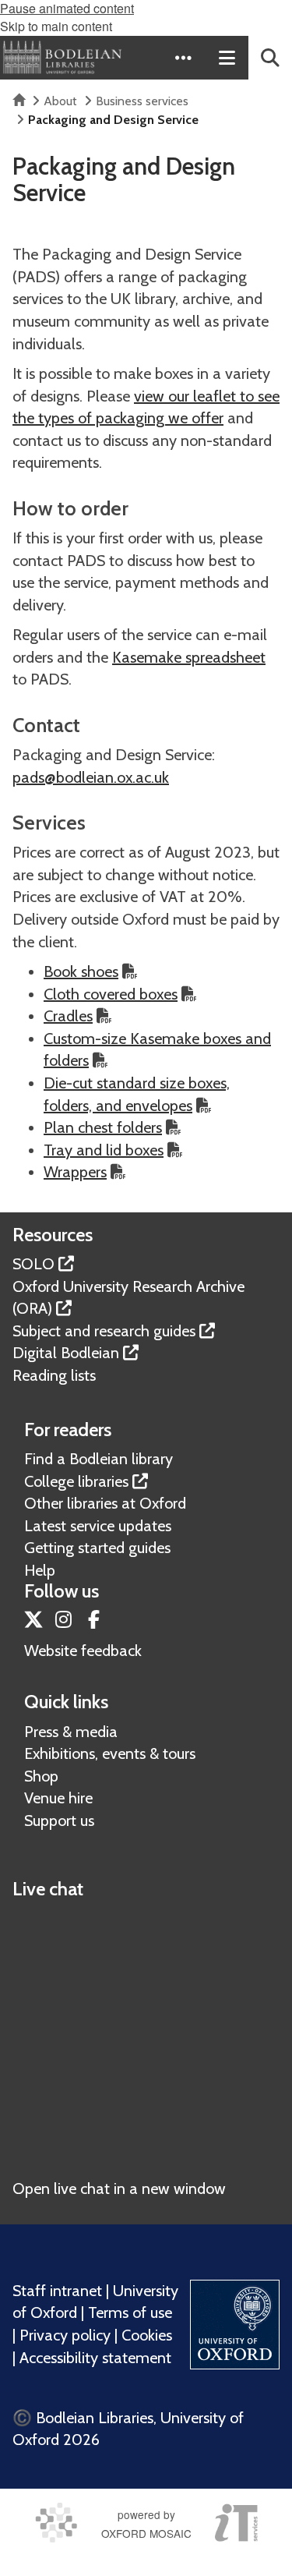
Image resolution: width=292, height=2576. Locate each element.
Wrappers (75, 1172)
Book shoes (81, 971)
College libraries (76, 1481)
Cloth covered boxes (111, 994)
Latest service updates (98, 1526)
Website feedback (83, 1651)
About (60, 101)
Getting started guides (97, 1548)
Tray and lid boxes (104, 1150)
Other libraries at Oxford (105, 1503)
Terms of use (130, 2312)
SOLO (33, 1264)
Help (40, 1570)
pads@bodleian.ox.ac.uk (91, 777)
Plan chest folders (103, 1127)
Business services (142, 101)
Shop (41, 1776)
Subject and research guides (104, 1331)
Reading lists (54, 1375)
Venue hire (58, 1798)
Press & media (71, 1732)
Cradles (68, 1016)
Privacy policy (65, 2335)
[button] (183, 58)
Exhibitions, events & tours (110, 1753)
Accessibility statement (95, 2358)
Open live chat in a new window (119, 2189)
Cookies (147, 2335)
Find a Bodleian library (99, 1459)
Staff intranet (57, 2291)
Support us (59, 1821)
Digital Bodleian (66, 1353)
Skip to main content (56, 26)
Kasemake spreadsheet (189, 657)
